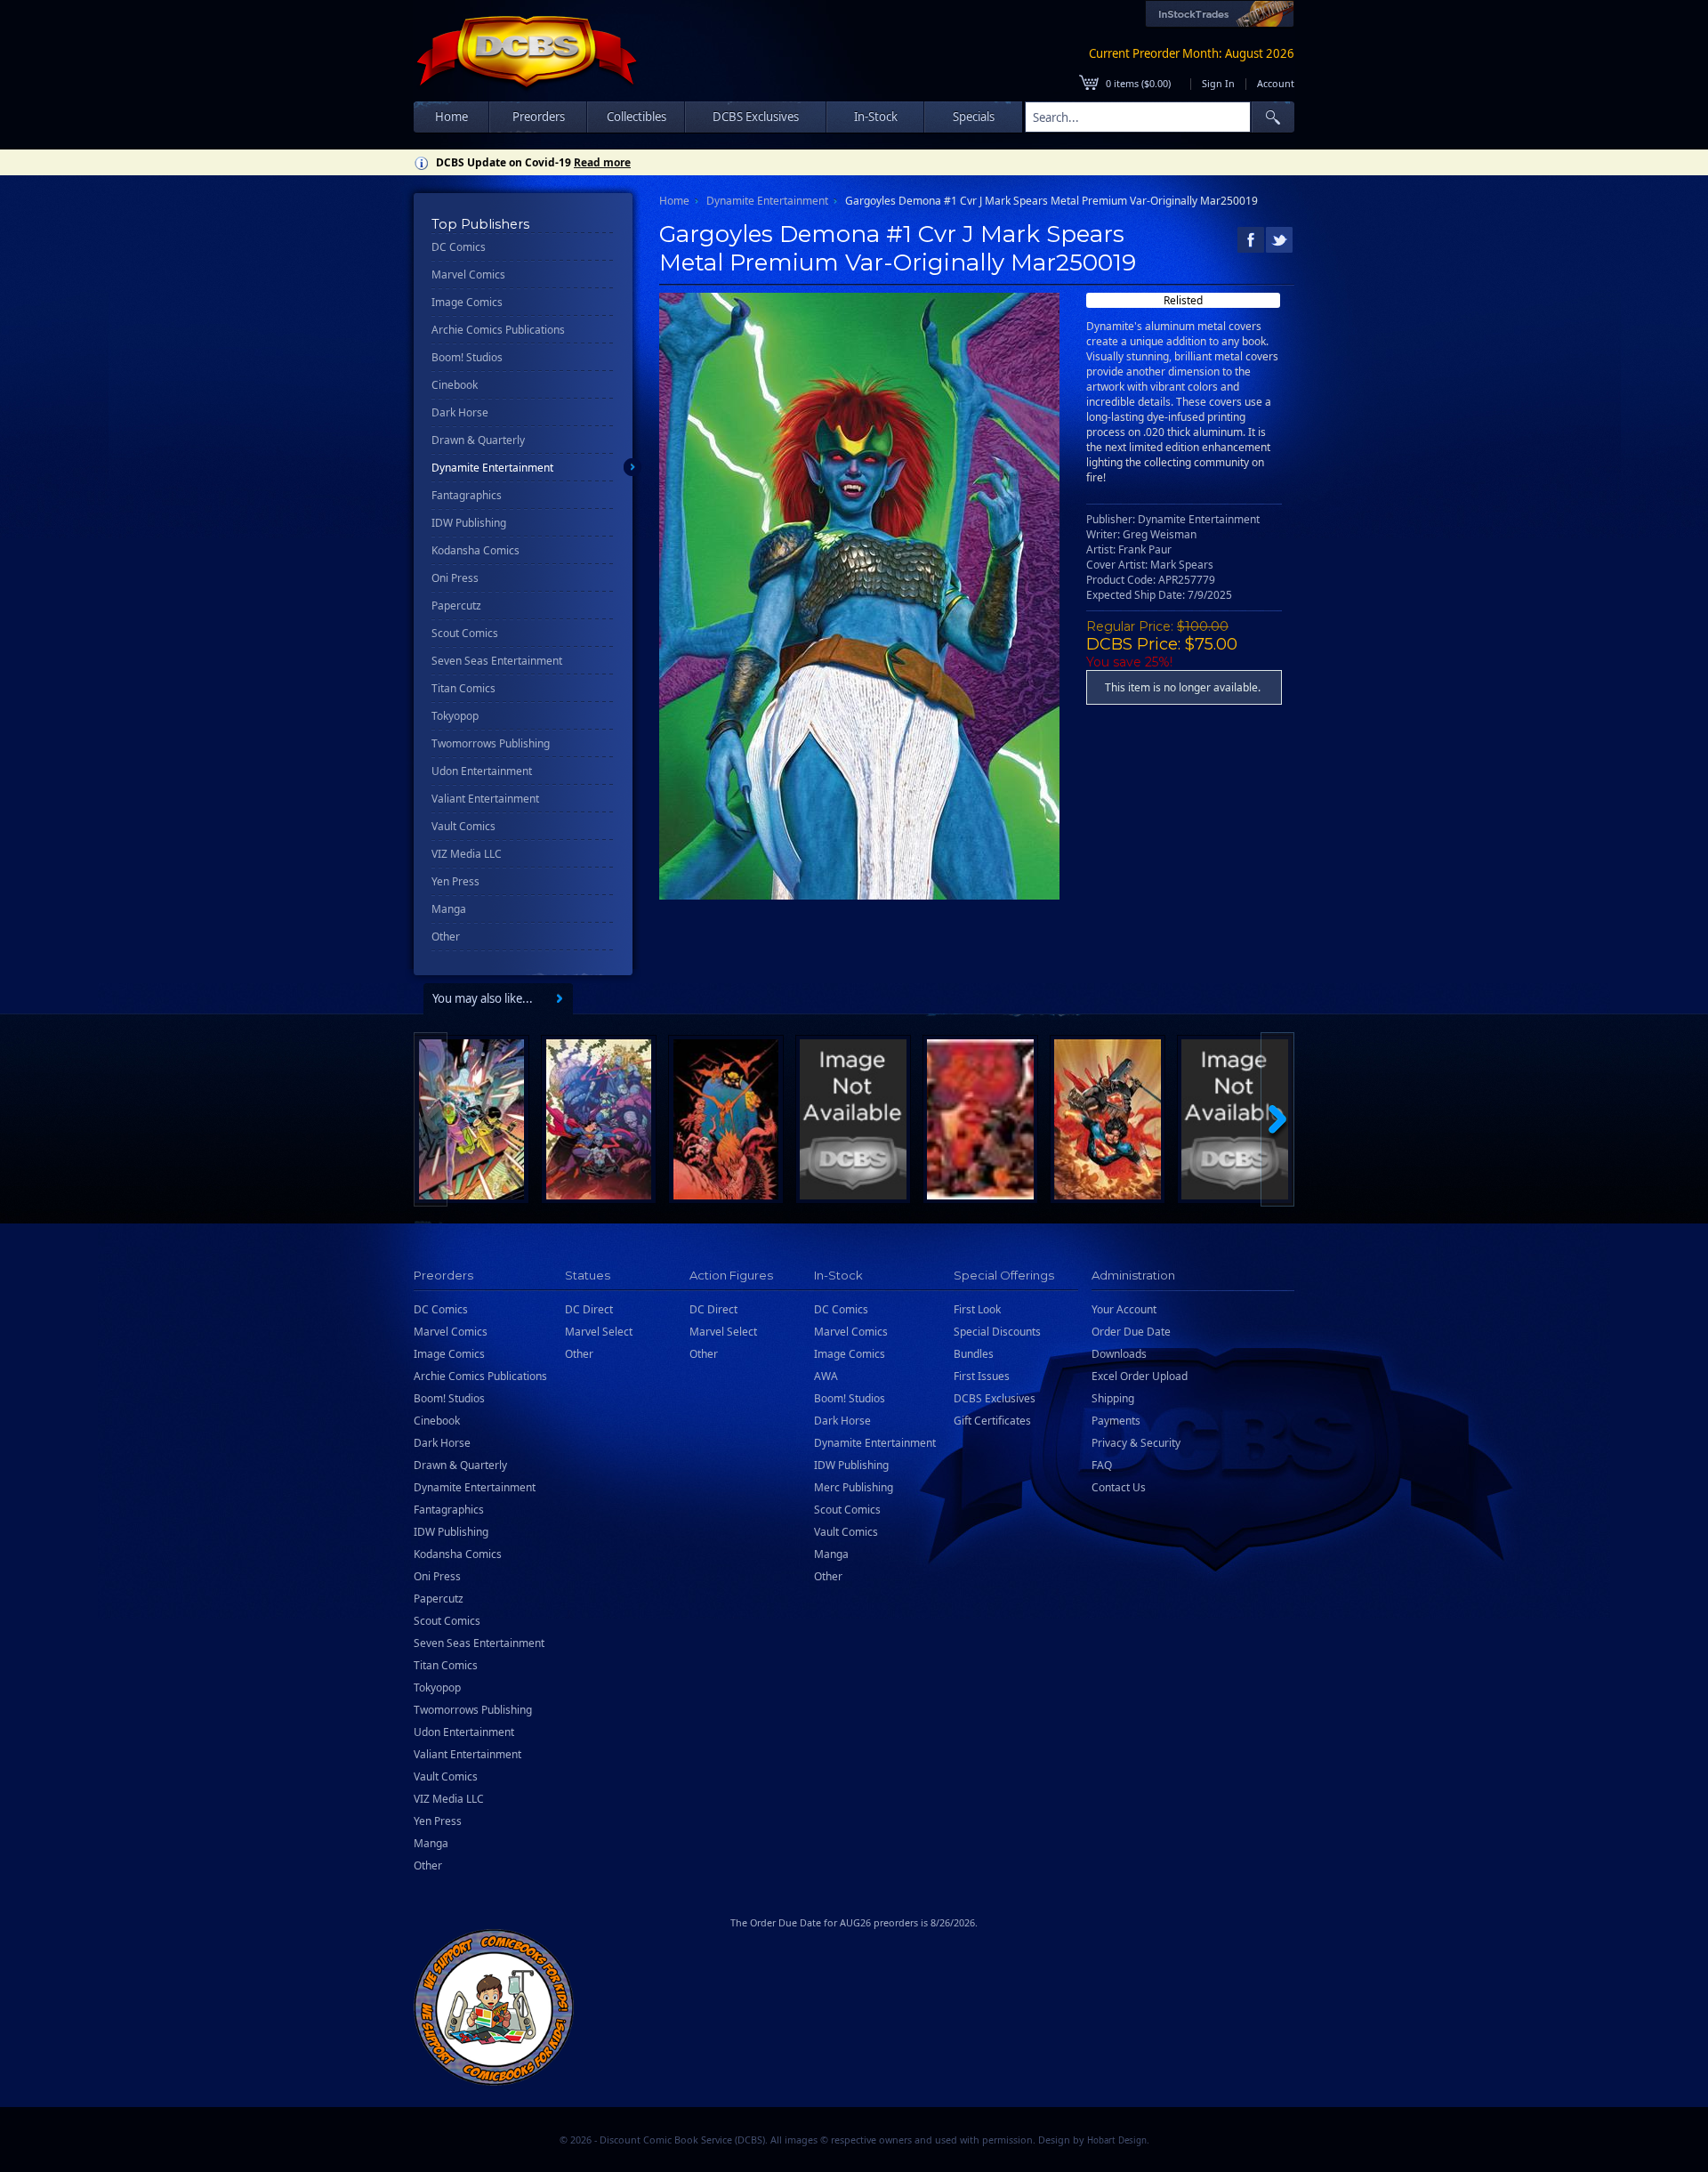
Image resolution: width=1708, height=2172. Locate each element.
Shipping (1113, 1398)
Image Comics (467, 302)
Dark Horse (460, 412)
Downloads (1119, 1354)
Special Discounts (997, 1332)
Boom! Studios (467, 357)
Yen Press (455, 881)
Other (446, 937)
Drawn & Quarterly (478, 440)
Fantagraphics (467, 495)
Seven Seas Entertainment (497, 661)
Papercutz (456, 606)
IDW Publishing (469, 523)
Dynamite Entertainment (492, 468)
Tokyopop (455, 716)
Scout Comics (465, 633)
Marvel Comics (468, 275)
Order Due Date (1131, 1332)
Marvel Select (599, 1332)
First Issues (982, 1376)
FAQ (1102, 1465)
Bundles (974, 1354)
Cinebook (455, 385)
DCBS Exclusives (995, 1398)
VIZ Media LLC (467, 854)
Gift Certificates (992, 1421)
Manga (449, 909)
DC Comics (459, 247)
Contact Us (1119, 1487)
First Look (977, 1309)
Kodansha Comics (475, 550)
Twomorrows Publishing (491, 743)
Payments (1116, 1421)
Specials (974, 117)
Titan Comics (463, 688)
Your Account (1124, 1309)
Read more (602, 162)
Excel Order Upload (1140, 1376)
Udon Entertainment (482, 771)
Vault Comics (463, 826)
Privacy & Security (1136, 1443)
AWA (826, 1376)
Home (451, 117)
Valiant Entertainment (485, 799)
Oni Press (455, 578)
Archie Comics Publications (498, 330)
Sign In (1218, 83)
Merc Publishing (854, 1487)
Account (1276, 83)
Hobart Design (1117, 2140)
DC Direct (589, 1309)
